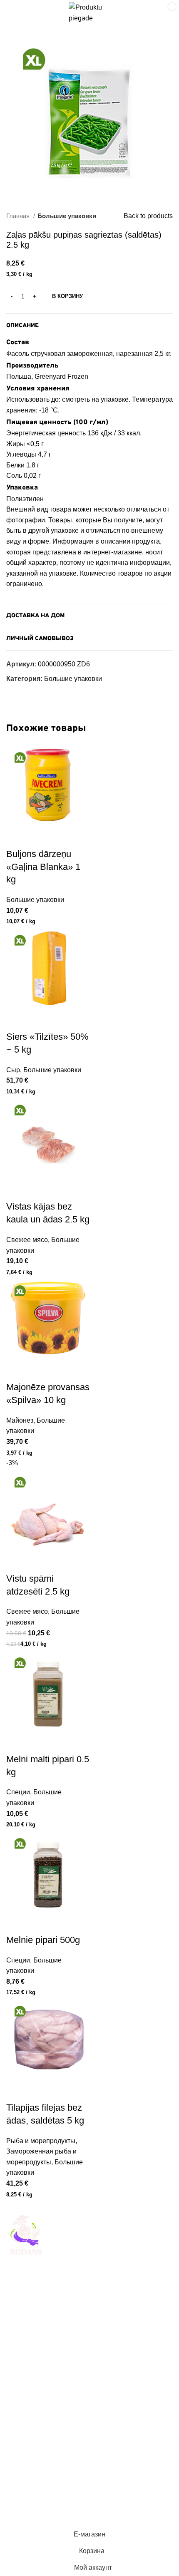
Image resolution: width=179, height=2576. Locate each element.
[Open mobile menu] (15, 13)
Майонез (20, 1420)
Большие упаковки (67, 216)
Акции (16, 2389)
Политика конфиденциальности (55, 2494)
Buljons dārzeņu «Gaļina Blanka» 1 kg (43, 867)
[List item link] (89, 2334)
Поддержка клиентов (39, 2420)
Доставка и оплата (35, 2405)
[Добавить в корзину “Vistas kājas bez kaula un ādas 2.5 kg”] (17, 1190)
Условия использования (44, 2463)
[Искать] (138, 13)
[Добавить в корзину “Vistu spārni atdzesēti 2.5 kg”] (17, 1562)
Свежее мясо (27, 1240)
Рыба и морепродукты (41, 2141)
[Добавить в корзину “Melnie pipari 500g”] (17, 1923)
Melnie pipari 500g (43, 1940)
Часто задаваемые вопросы (50, 2436)
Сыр (13, 1070)
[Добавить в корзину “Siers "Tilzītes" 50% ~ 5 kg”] (17, 1020)
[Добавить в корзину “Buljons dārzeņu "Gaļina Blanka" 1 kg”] (17, 837)
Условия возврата (34, 2478)
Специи (18, 1792)
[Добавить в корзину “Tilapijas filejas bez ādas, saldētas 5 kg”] (17, 2091)
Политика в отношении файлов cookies (67, 2510)
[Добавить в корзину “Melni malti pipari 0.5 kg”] (17, 1743)
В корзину (67, 296)
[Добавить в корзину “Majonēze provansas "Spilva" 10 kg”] (17, 1371)
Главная (19, 216)
